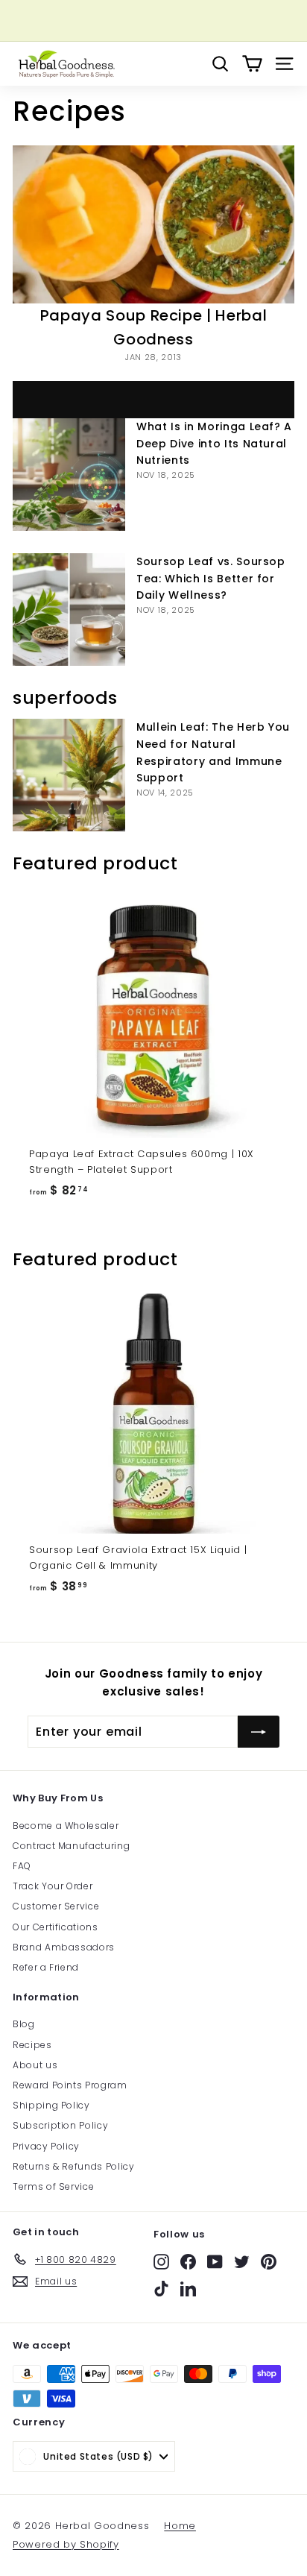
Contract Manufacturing (71, 1846)
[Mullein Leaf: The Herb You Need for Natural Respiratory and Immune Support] (69, 775)
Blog (24, 2024)
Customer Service (56, 1906)
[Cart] (252, 64)
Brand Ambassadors (64, 1947)
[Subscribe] (259, 1732)
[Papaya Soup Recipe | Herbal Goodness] (153, 225)
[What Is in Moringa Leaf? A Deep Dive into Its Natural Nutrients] (69, 475)
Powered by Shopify (66, 2544)
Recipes (32, 2045)
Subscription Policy (60, 2125)
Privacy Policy (46, 2146)
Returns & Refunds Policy (74, 2166)
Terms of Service (53, 2186)
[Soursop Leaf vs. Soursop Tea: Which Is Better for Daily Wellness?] (69, 610)
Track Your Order (53, 1886)
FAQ (22, 1866)
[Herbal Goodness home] (65, 64)
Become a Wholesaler (66, 1826)
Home (180, 2526)
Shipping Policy (51, 2105)
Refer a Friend (46, 1967)
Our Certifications (56, 1927)
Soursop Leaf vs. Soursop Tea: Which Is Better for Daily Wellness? (211, 579)
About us (35, 2065)
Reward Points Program (70, 2085)
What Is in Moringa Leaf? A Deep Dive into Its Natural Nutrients (214, 444)
